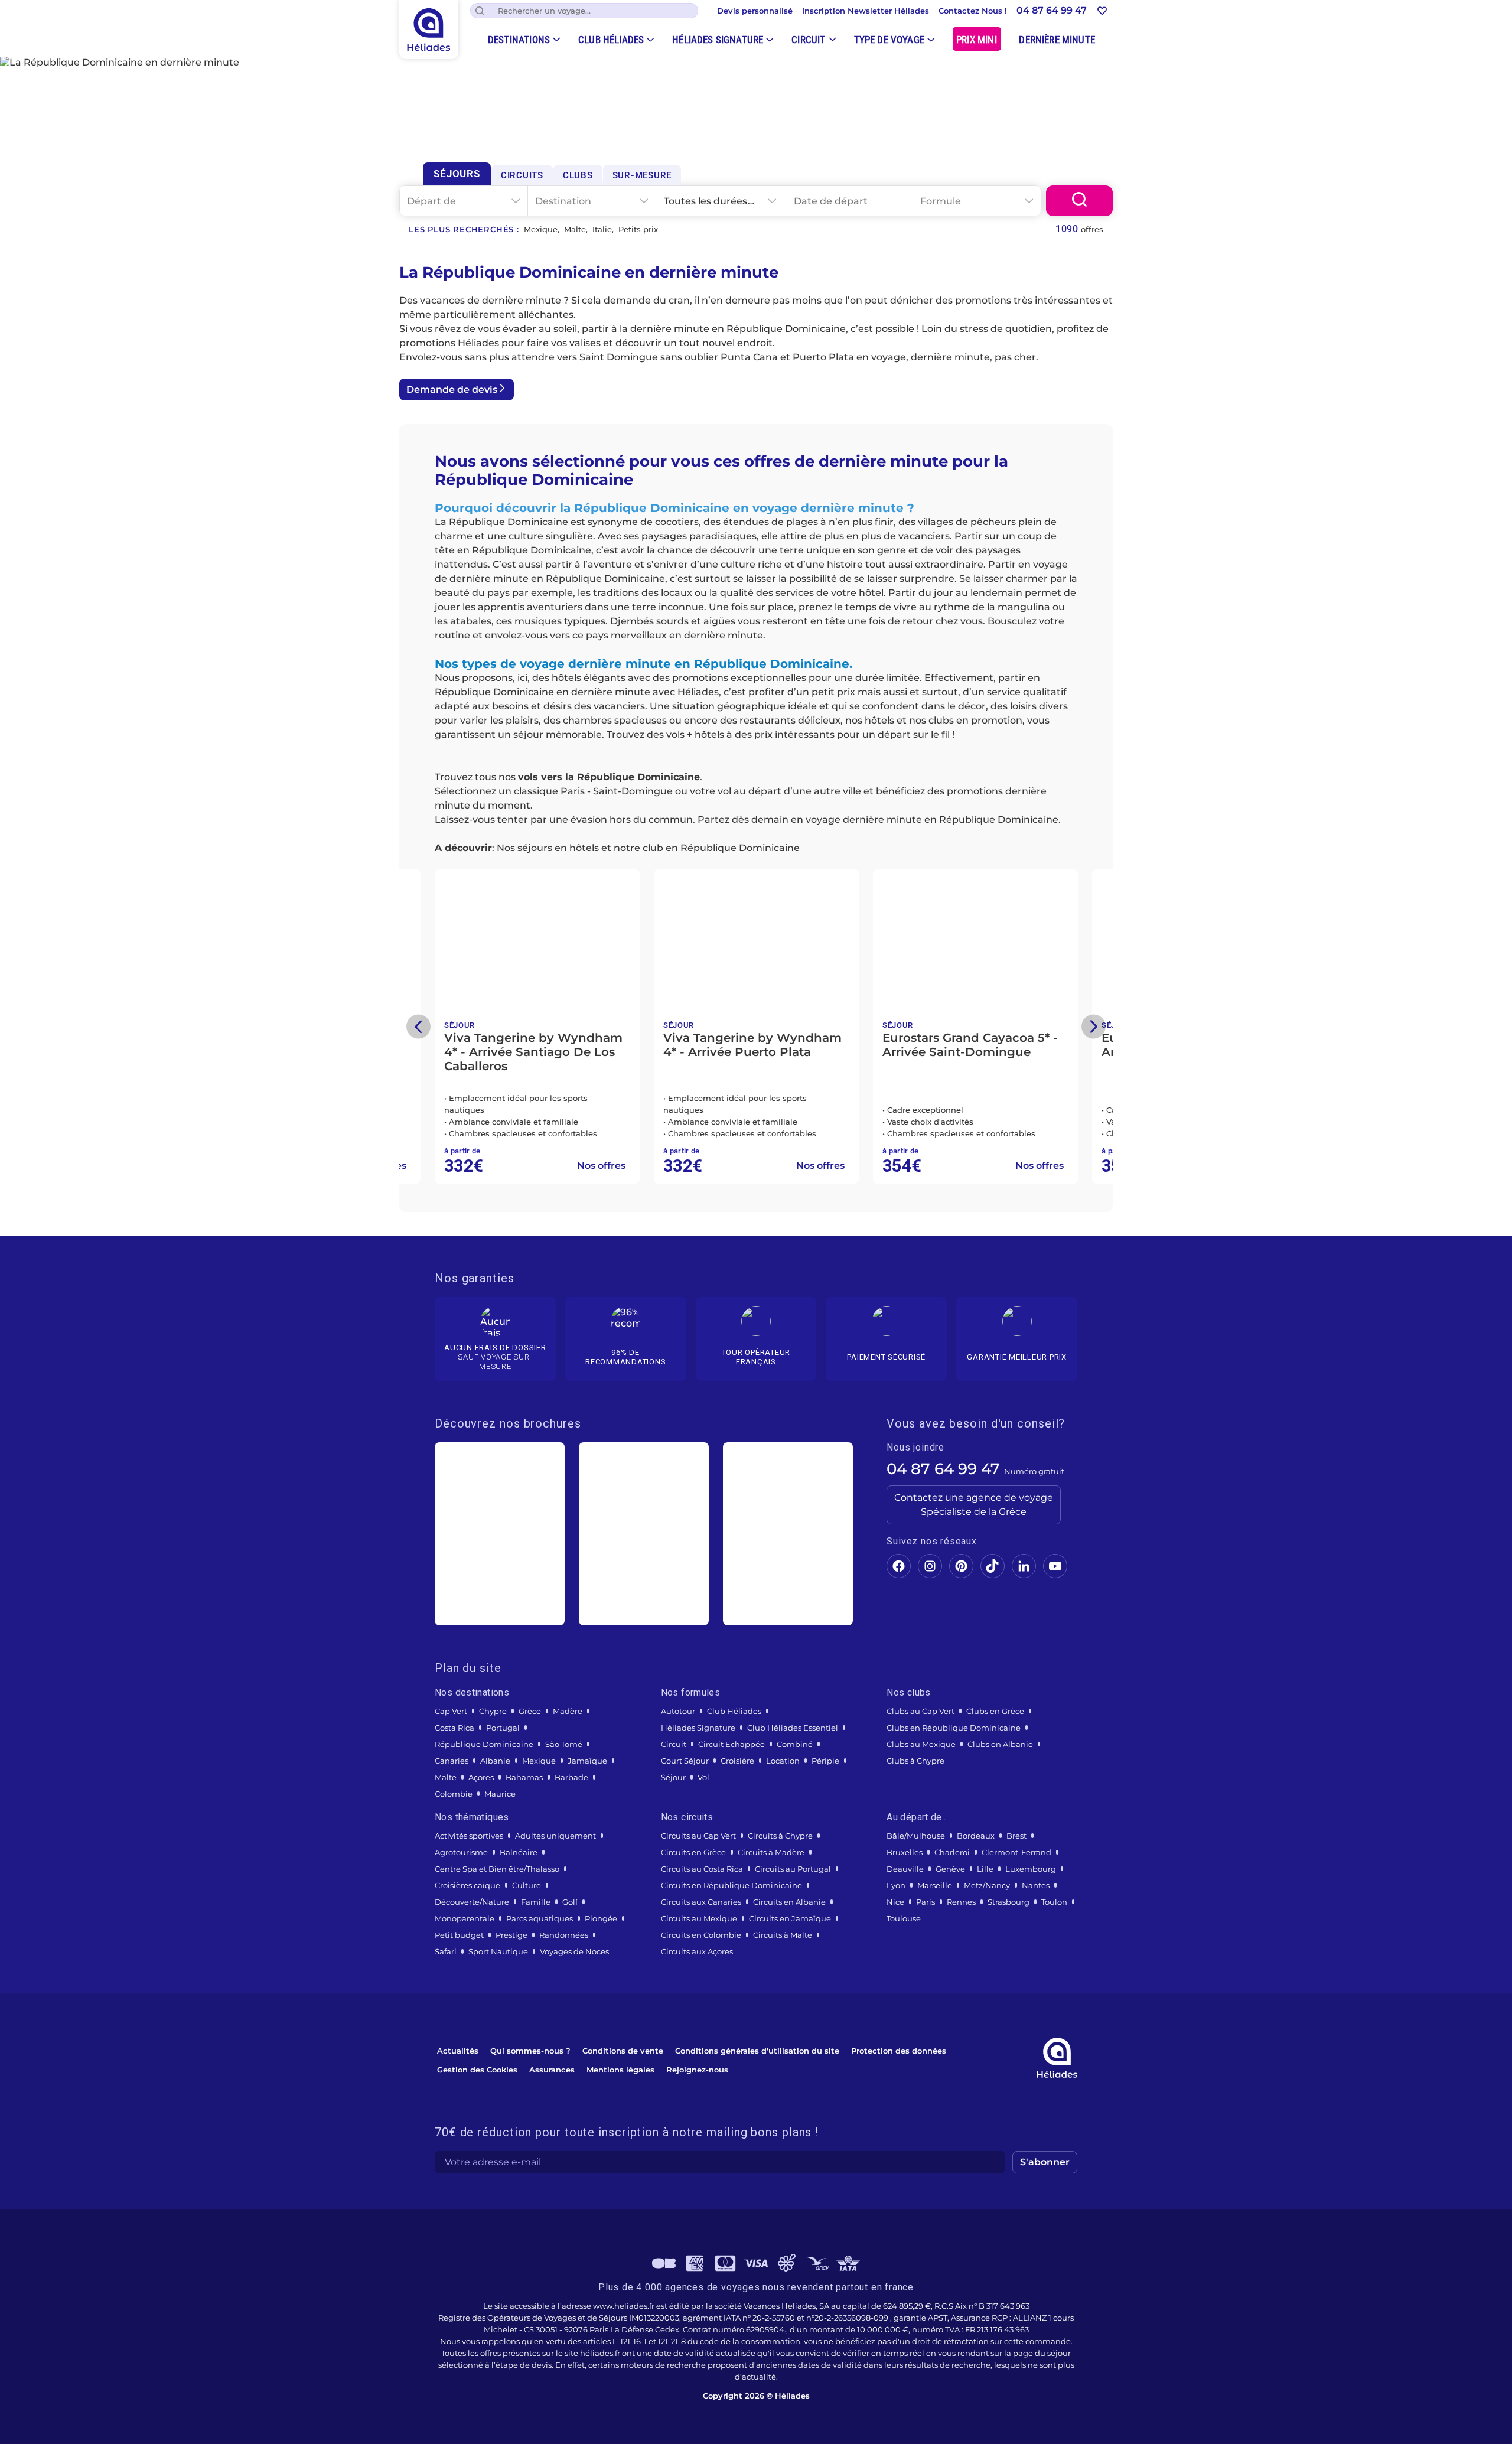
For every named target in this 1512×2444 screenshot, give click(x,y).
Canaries (452, 1761)
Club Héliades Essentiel (793, 1728)
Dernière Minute (1057, 40)
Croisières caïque (467, 1885)
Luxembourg (1031, 1869)
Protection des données (899, 2051)
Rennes (961, 1902)
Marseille (935, 1885)
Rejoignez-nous (697, 2070)
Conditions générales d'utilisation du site (757, 2051)
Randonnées (564, 1935)
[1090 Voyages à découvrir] (1079, 201)
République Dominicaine (786, 329)
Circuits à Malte (783, 1935)
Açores (481, 1777)
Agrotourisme (461, 1852)
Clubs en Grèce (995, 1711)
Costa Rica (454, 1728)
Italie (602, 229)
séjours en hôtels (558, 848)
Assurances (552, 2070)
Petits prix (638, 229)
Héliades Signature (718, 40)
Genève (950, 1869)
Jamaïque (587, 1761)
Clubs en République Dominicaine (954, 1728)
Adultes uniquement (555, 1836)
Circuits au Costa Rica (702, 1869)
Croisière (737, 1761)
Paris (926, 1902)
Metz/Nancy (987, 1885)
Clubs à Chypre (915, 1761)
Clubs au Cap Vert (920, 1711)
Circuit (808, 40)
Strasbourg (1008, 1902)
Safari (446, 1951)
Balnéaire (519, 1852)
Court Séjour (685, 1761)
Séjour (673, 1777)
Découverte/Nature (472, 1902)
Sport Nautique (498, 1951)
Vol (703, 1777)
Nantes (1036, 1885)
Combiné (795, 1744)
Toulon (1054, 1902)
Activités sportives (469, 1836)
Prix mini (977, 40)
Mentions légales (620, 2070)
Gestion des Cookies (477, 2070)
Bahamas (524, 1777)
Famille (536, 1902)
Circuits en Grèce (693, 1852)
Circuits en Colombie (701, 1935)
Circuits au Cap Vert (698, 1836)
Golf (570, 1902)
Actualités (458, 2051)
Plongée (601, 1918)
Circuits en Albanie (789, 1902)
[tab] (457, 174)
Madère (568, 1711)
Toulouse (904, 1918)
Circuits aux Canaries (701, 1902)
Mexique (541, 229)
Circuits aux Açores (697, 1951)
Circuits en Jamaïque (790, 1918)
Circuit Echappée (731, 1744)
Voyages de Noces (574, 1951)
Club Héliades (611, 40)
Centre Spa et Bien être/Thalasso (497, 1869)
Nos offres (520, 1166)
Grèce (530, 1711)
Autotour (678, 1711)
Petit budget (459, 1935)
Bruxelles (905, 1852)
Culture (527, 1885)
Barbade (571, 1777)
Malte (575, 229)
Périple (825, 1761)
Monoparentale (465, 1918)
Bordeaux (976, 1836)
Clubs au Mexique (921, 1744)
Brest (1016, 1836)
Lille (985, 1869)
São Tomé (564, 1744)
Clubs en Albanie (1000, 1744)
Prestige (511, 1935)
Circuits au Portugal (793, 1869)
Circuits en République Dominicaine (731, 1885)
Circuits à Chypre (780, 1836)
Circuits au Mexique (699, 1918)
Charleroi (952, 1852)
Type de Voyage (889, 40)
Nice (895, 1902)
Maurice (500, 1794)
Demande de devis (452, 390)
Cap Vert (451, 1711)
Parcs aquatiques (540, 1918)
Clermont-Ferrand (1016, 1852)
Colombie (454, 1794)
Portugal (503, 1728)
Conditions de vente (623, 2051)
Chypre (493, 1711)
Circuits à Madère (771, 1852)
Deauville (905, 1869)
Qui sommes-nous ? (530, 2051)
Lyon (896, 1885)
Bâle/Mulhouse (916, 1836)
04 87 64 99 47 (943, 1469)
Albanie (495, 1761)
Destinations (519, 40)
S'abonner (1045, 2162)
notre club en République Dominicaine (707, 848)
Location (783, 1761)
